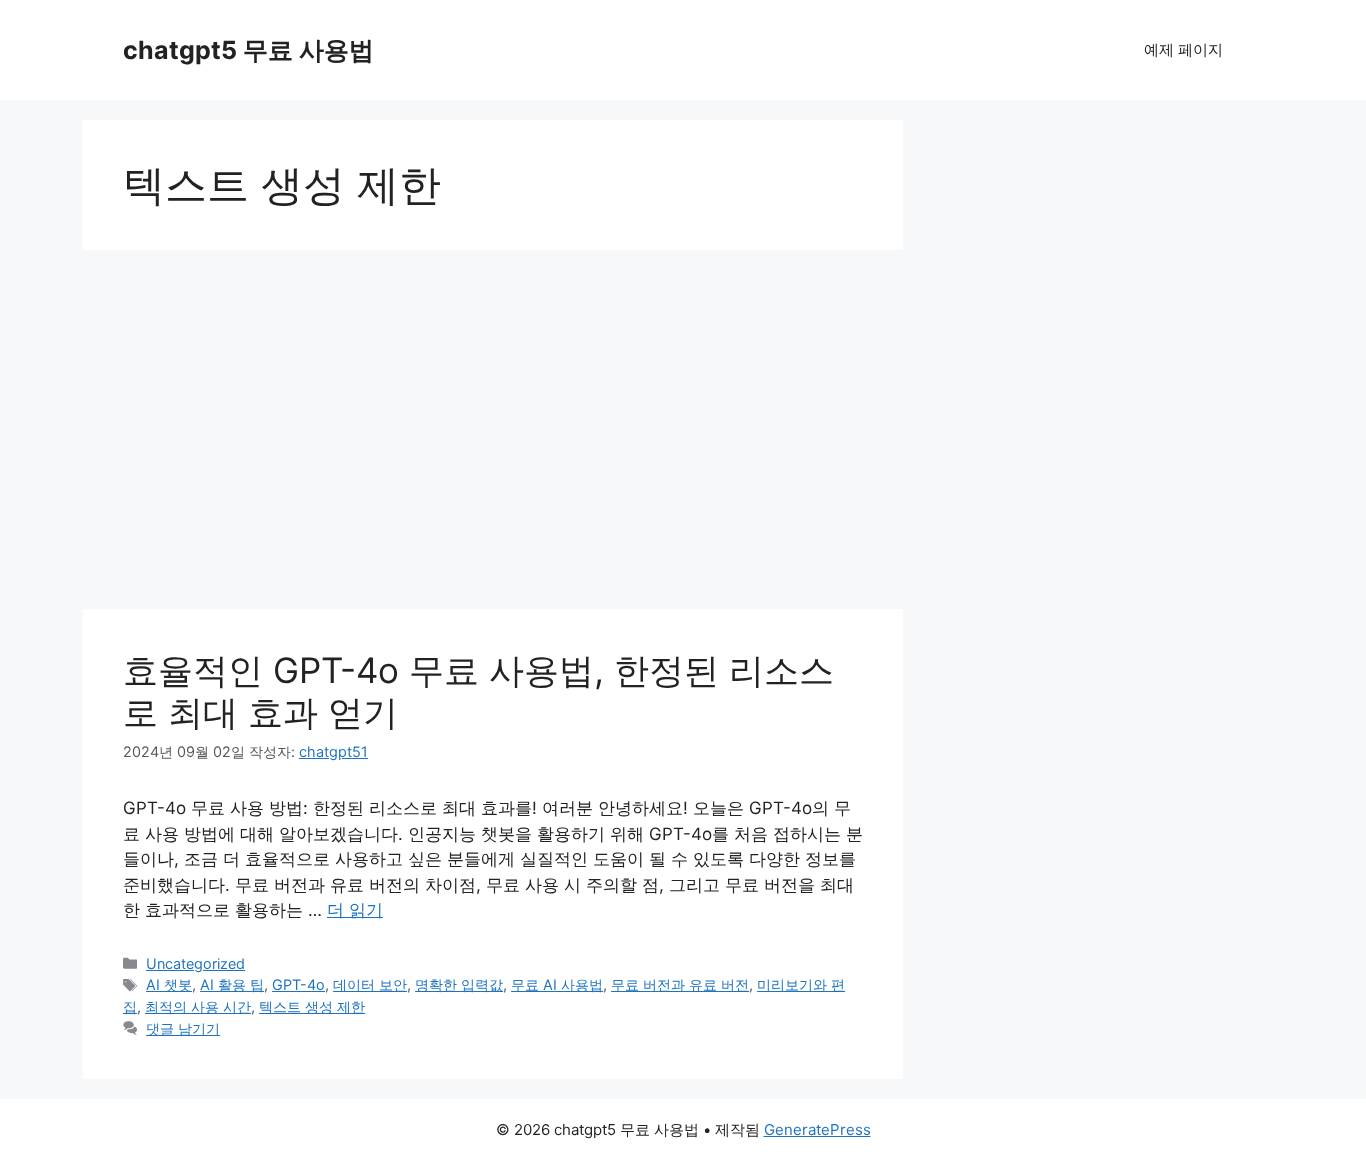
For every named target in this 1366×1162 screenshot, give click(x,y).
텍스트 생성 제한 (312, 1006)
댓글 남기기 (183, 1028)
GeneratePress (817, 1129)
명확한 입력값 (459, 984)
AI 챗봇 (169, 984)
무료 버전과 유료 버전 (680, 984)
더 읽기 (355, 910)
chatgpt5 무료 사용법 (248, 50)
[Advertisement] (493, 410)
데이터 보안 (370, 984)
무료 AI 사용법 (557, 984)
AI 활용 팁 (232, 984)
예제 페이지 (1183, 49)
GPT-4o (298, 984)
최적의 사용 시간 (198, 1006)
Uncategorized (195, 963)
